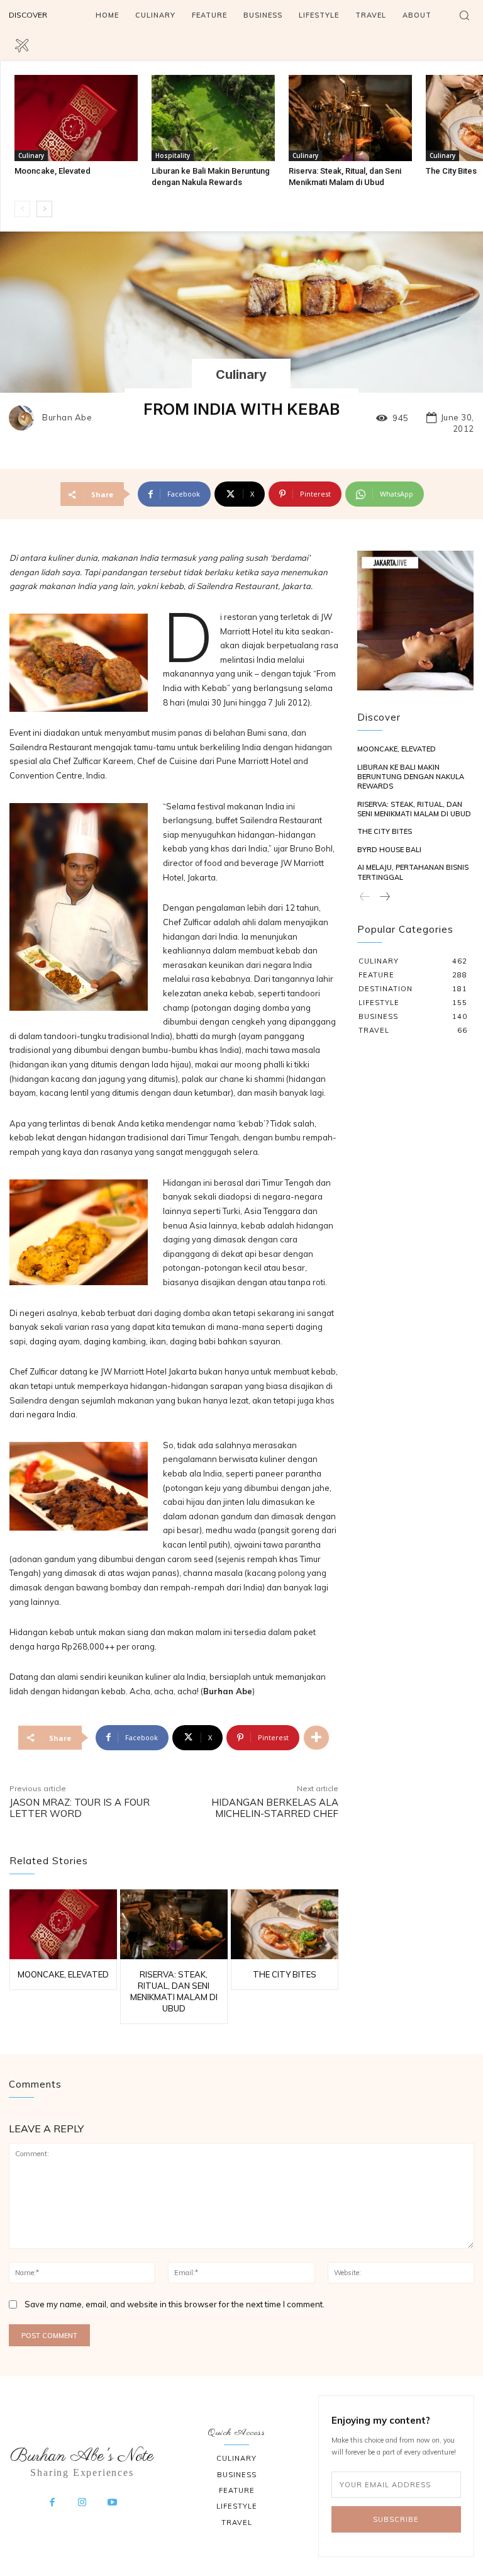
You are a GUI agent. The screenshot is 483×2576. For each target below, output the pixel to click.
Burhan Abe (67, 418)
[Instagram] (82, 2503)
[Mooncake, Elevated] (76, 118)
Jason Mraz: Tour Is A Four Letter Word (80, 1808)
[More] (316, 1738)
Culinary (31, 155)
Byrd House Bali (389, 850)
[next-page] (44, 209)
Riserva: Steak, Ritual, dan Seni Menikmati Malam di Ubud (414, 809)
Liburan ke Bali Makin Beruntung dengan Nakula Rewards (411, 777)
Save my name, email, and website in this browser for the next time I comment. (175, 2304)
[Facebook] (52, 2503)
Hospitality (173, 155)
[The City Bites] (285, 1924)
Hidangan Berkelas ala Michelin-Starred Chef (275, 1808)
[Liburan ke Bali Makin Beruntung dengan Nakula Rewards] (213, 118)
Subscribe (396, 2519)
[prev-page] (22, 209)
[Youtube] (112, 2503)
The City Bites (451, 171)
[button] (464, 15)
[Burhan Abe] (25, 418)
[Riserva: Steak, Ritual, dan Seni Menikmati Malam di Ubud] (350, 118)
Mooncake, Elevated (53, 171)
